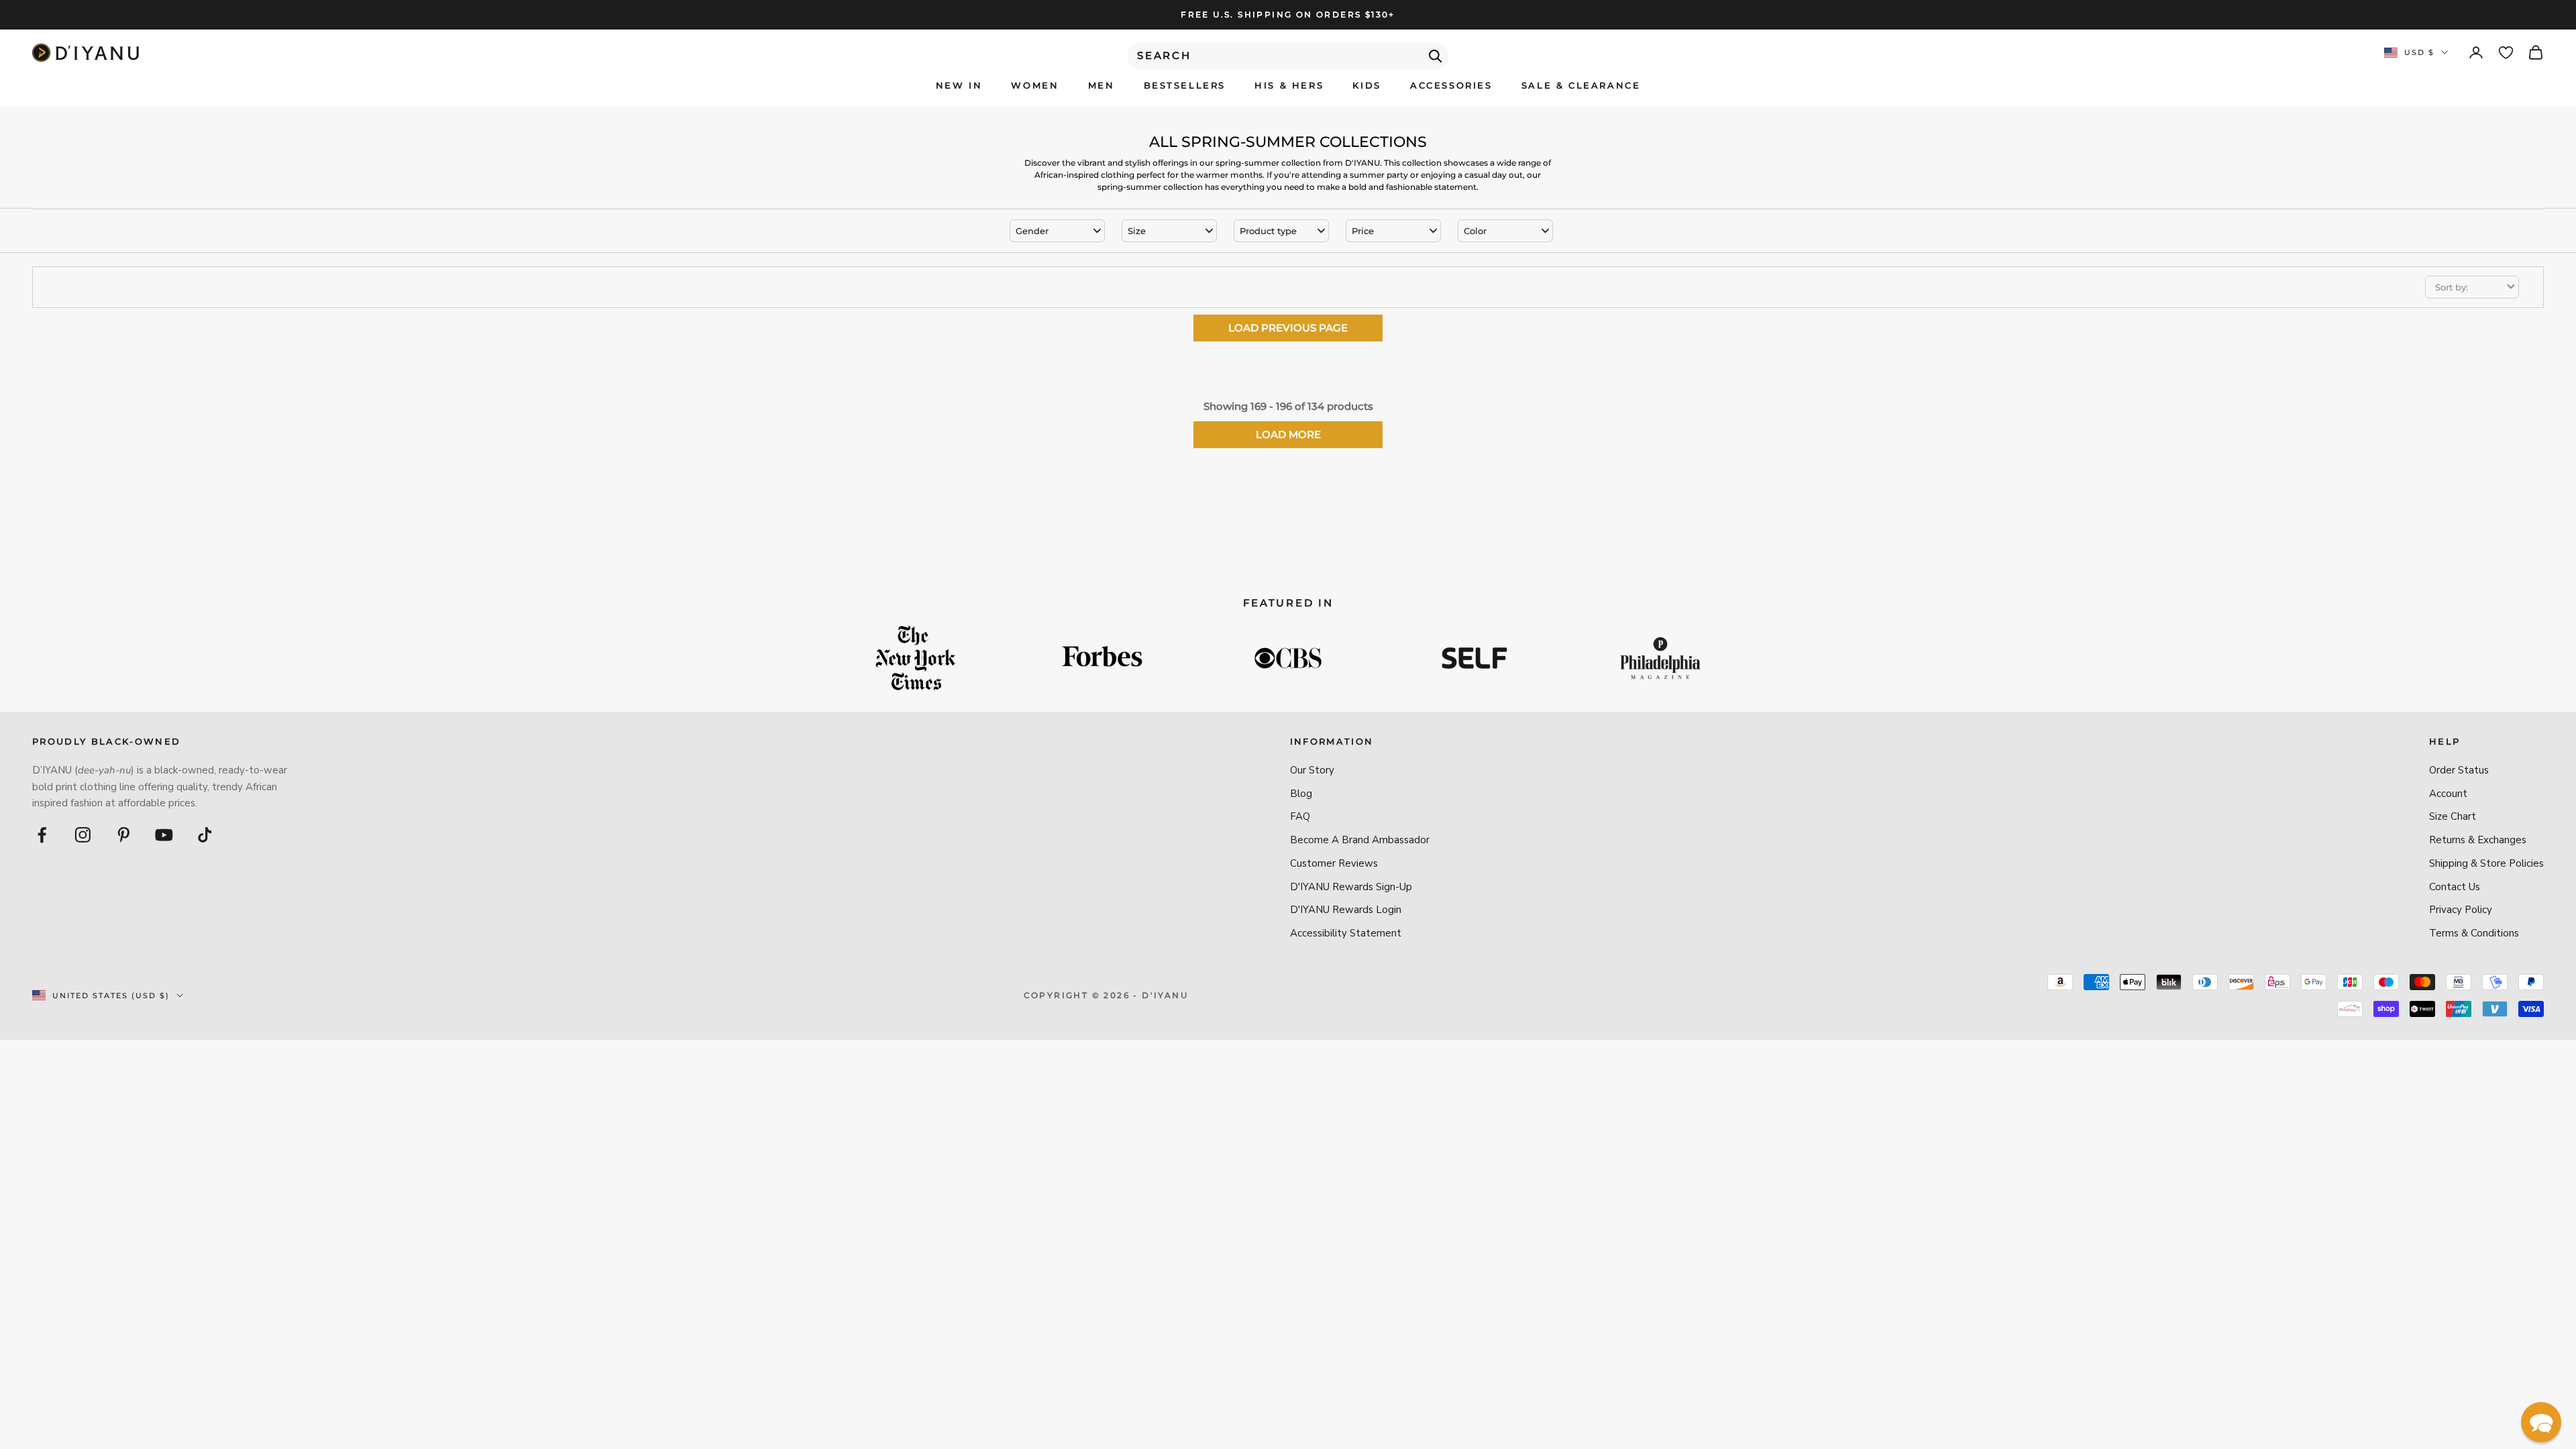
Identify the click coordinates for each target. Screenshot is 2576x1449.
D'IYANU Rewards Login (1346, 910)
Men (1102, 85)
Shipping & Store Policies (2486, 863)
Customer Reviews (1334, 863)
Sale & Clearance (1581, 85)
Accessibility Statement (1346, 933)
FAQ (1300, 816)
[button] (2541, 1422)
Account (2448, 794)
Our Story (1312, 770)
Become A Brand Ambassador (1360, 840)
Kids (1366, 85)
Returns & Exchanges (2478, 840)
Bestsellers (1185, 85)
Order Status (2459, 770)
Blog (1301, 794)
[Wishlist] (2506, 53)
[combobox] (1288, 56)
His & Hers (1289, 85)
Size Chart (2453, 816)
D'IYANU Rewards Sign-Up (1351, 887)
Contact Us (2455, 887)
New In (959, 85)
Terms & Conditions (2474, 933)
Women (1035, 85)
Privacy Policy (2461, 910)
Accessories (1451, 85)
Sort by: (2452, 287)
